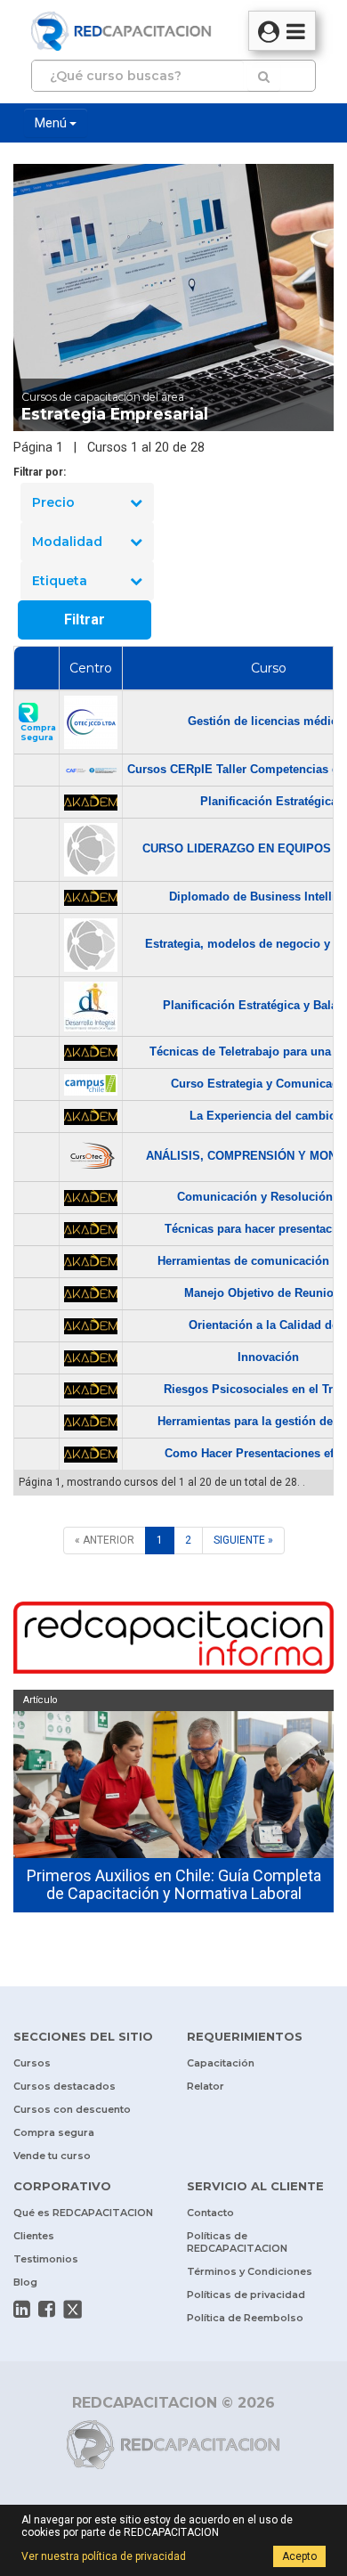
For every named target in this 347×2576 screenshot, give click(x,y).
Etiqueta (60, 581)
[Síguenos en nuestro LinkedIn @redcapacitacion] (22, 2309)
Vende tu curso (52, 2156)
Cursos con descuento (72, 2109)
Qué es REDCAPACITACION (83, 2213)
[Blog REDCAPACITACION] (173, 1640)
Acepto (299, 2556)
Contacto (210, 2213)
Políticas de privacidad (246, 2295)
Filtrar (85, 620)
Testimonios (46, 2259)
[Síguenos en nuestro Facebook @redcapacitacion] (47, 2309)
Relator (206, 2086)
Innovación (268, 1357)
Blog (25, 2282)
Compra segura (54, 2132)
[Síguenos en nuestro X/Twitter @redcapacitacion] (73, 2310)
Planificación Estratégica (269, 801)
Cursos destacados (65, 2086)
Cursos (32, 2063)
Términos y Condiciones (250, 2271)
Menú (52, 123)
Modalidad (67, 542)
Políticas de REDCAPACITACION (237, 2242)
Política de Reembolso (245, 2318)
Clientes (34, 2236)
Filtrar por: (40, 472)
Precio (53, 502)
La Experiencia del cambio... (268, 1116)
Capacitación (221, 2063)
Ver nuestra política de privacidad (104, 2556)
